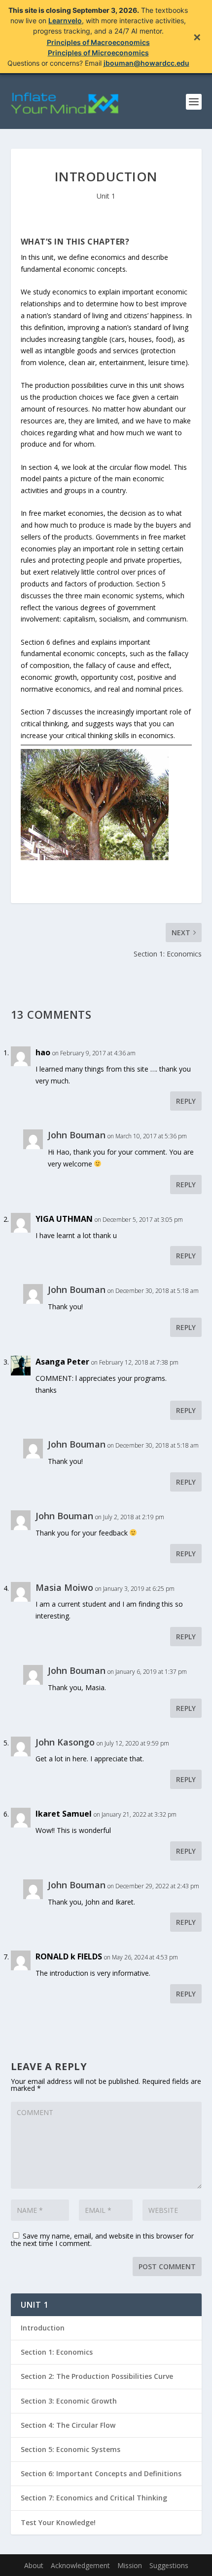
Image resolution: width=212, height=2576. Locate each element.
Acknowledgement (80, 2565)
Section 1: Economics (57, 2352)
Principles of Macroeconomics (98, 42)
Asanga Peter (62, 1362)
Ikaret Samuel (64, 1814)
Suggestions (169, 2565)
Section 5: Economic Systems (71, 2449)
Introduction (43, 2328)
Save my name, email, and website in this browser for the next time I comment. (102, 2240)
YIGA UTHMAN (64, 1219)
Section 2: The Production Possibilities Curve (97, 2376)
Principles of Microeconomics (98, 53)
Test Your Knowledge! (58, 2522)
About (34, 2565)
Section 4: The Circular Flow (68, 2425)
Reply (186, 1101)
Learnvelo (65, 21)
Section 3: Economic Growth (69, 2401)
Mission (130, 2565)
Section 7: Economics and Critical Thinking (94, 2498)
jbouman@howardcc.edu (146, 63)
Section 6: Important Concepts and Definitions (101, 2473)
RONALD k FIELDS (69, 1956)
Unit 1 (106, 196)
